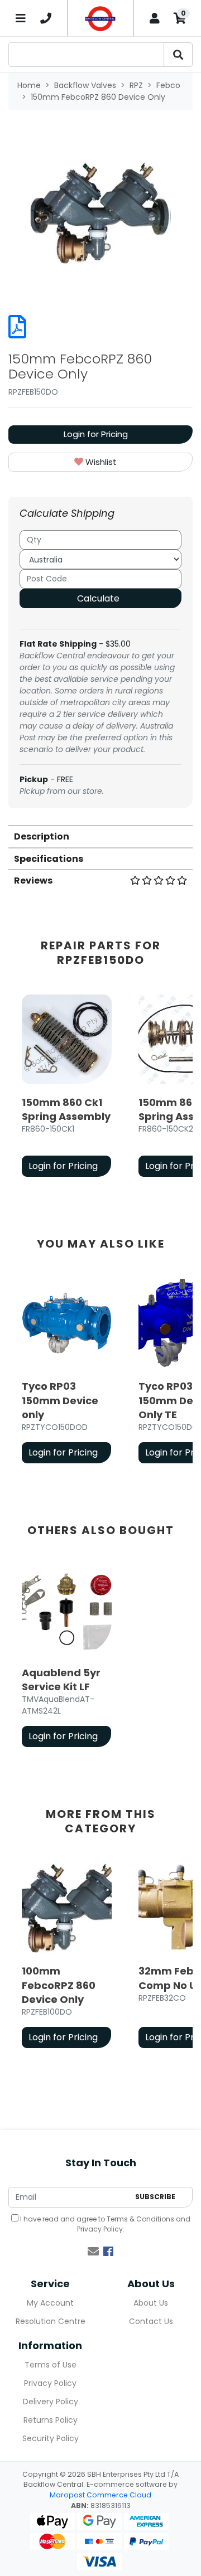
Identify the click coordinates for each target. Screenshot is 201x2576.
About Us (151, 2303)
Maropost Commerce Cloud (100, 2495)
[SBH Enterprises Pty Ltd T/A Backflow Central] (100, 18)
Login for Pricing (96, 434)
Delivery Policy (51, 2402)
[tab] (100, 836)
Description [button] (42, 836)
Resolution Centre (51, 2321)
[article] (67, 1088)
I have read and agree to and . (104, 2224)
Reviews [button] (33, 881)
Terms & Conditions (140, 2219)
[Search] (178, 55)
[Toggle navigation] (21, 18)
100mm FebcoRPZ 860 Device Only (59, 1985)
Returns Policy (51, 2420)
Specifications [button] (49, 859)
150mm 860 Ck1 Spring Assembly (66, 1109)
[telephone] (46, 18)
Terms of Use (51, 2365)
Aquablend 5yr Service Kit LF (61, 1680)
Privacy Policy (100, 2229)
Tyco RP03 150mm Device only (60, 1400)
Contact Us (151, 2321)
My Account (50, 2303)
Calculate (98, 598)
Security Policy (51, 2438)
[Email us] (93, 2252)
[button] (100, 462)
